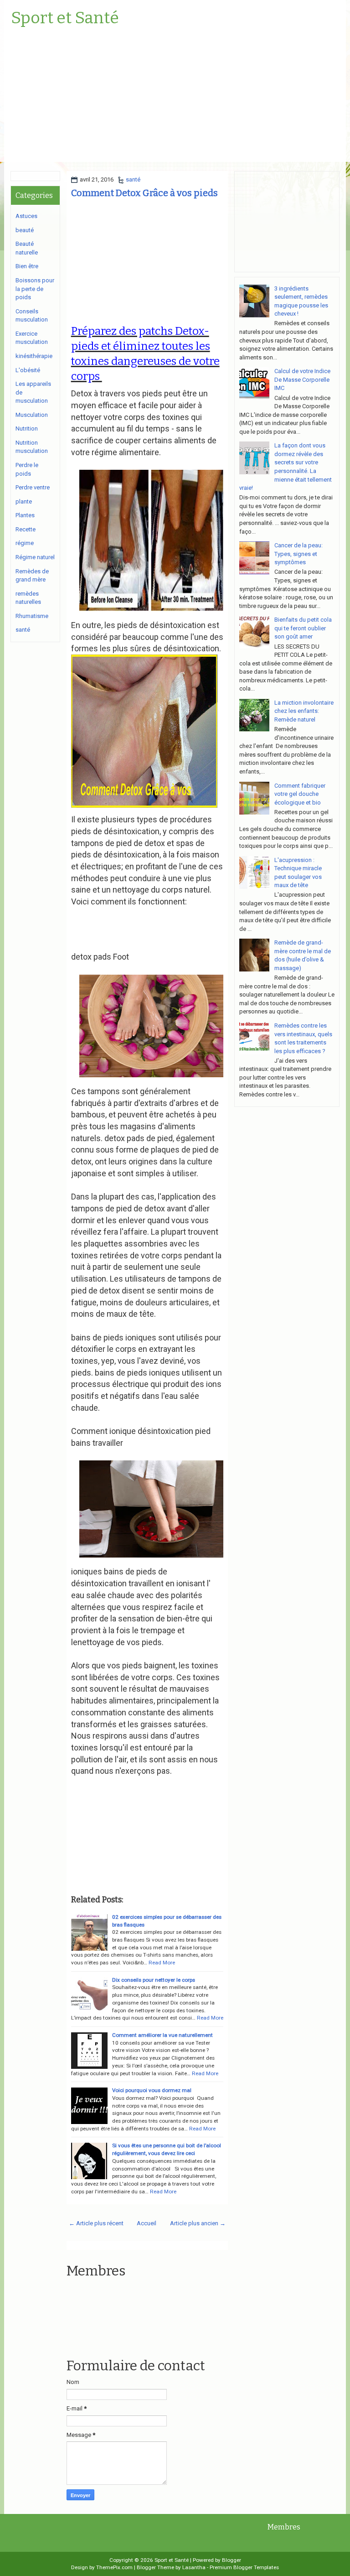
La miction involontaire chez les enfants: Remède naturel (304, 711)
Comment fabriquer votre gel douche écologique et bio (300, 794)
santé (133, 179)
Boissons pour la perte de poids (35, 289)
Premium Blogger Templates (244, 2567)
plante (24, 501)
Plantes (25, 515)
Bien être (27, 266)
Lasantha (194, 2567)
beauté (25, 230)
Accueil (147, 2223)
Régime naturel (35, 557)
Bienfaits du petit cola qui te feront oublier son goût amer (303, 628)
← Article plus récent (96, 2223)
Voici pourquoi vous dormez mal (152, 2090)
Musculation (32, 415)
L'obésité (28, 370)
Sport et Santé (65, 18)
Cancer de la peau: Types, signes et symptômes (299, 554)
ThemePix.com (114, 2567)
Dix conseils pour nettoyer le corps (154, 1980)
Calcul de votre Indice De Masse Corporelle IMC (302, 379)
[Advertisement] (175, 98)
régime (25, 543)
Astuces (26, 216)
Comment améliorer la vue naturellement (162, 2035)
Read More (162, 1963)
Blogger (232, 2560)
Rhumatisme (32, 616)
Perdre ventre (33, 487)
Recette (26, 529)
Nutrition (27, 428)
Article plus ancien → (198, 2223)
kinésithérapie (34, 356)
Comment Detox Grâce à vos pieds (144, 193)
